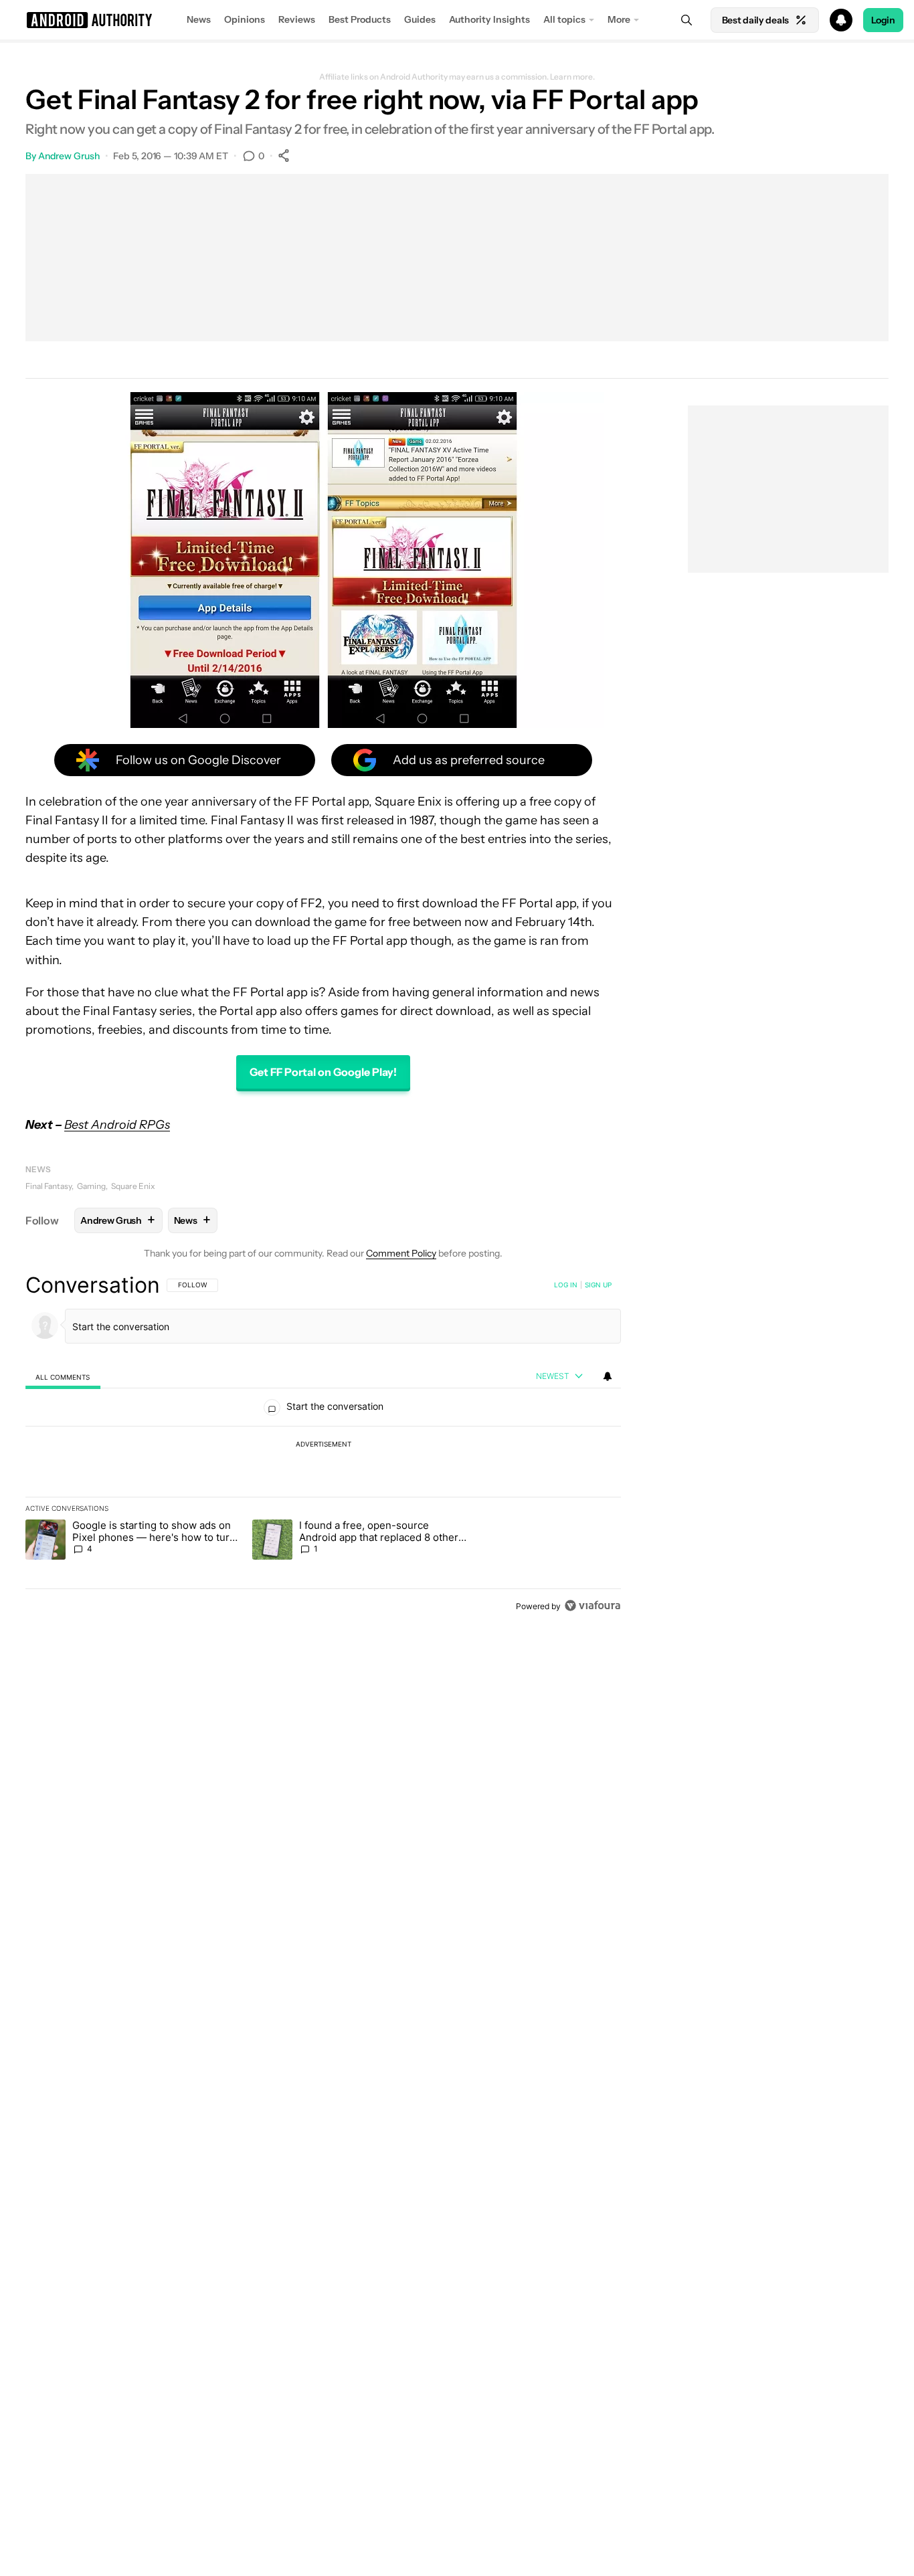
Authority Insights (489, 19)
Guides (420, 19)
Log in (566, 1285)
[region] (323, 1445)
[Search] (687, 20)
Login (883, 20)
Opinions (245, 19)
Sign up (598, 1285)
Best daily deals (755, 20)
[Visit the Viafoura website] (592, 1605)
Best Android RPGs (117, 1125)
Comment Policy (401, 1253)
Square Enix (133, 1186)
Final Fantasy (49, 1186)
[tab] (63, 1377)
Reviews (297, 19)
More (619, 19)
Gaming (91, 1186)
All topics (564, 19)
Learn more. (572, 77)
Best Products (360, 19)
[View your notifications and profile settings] (608, 1376)
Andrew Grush (69, 156)
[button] (457, 20)
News (199, 19)
